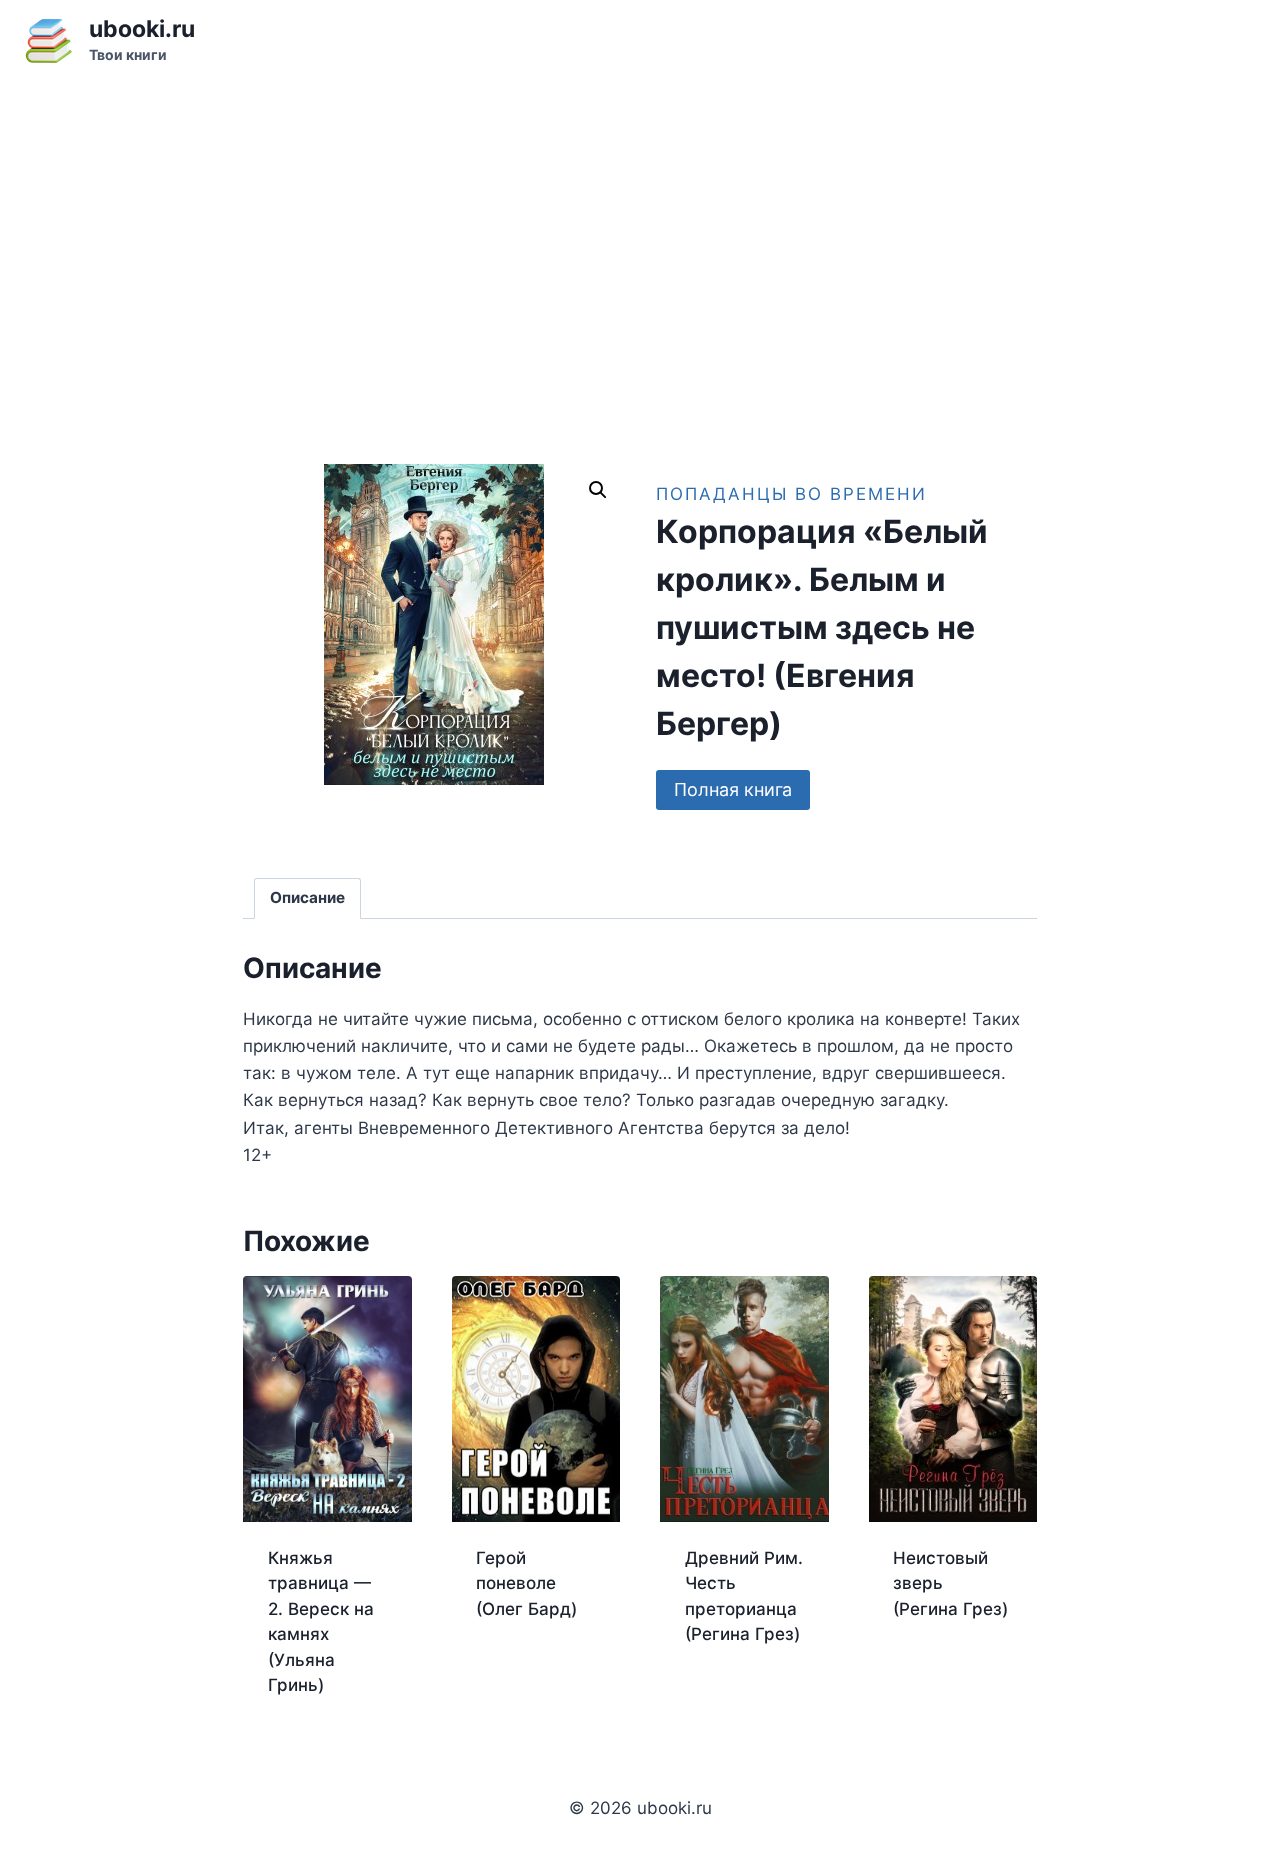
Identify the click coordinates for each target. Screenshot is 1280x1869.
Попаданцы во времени (791, 494)
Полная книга (733, 789)
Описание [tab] (307, 897)
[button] (598, 490)
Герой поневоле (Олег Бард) (526, 1583)
